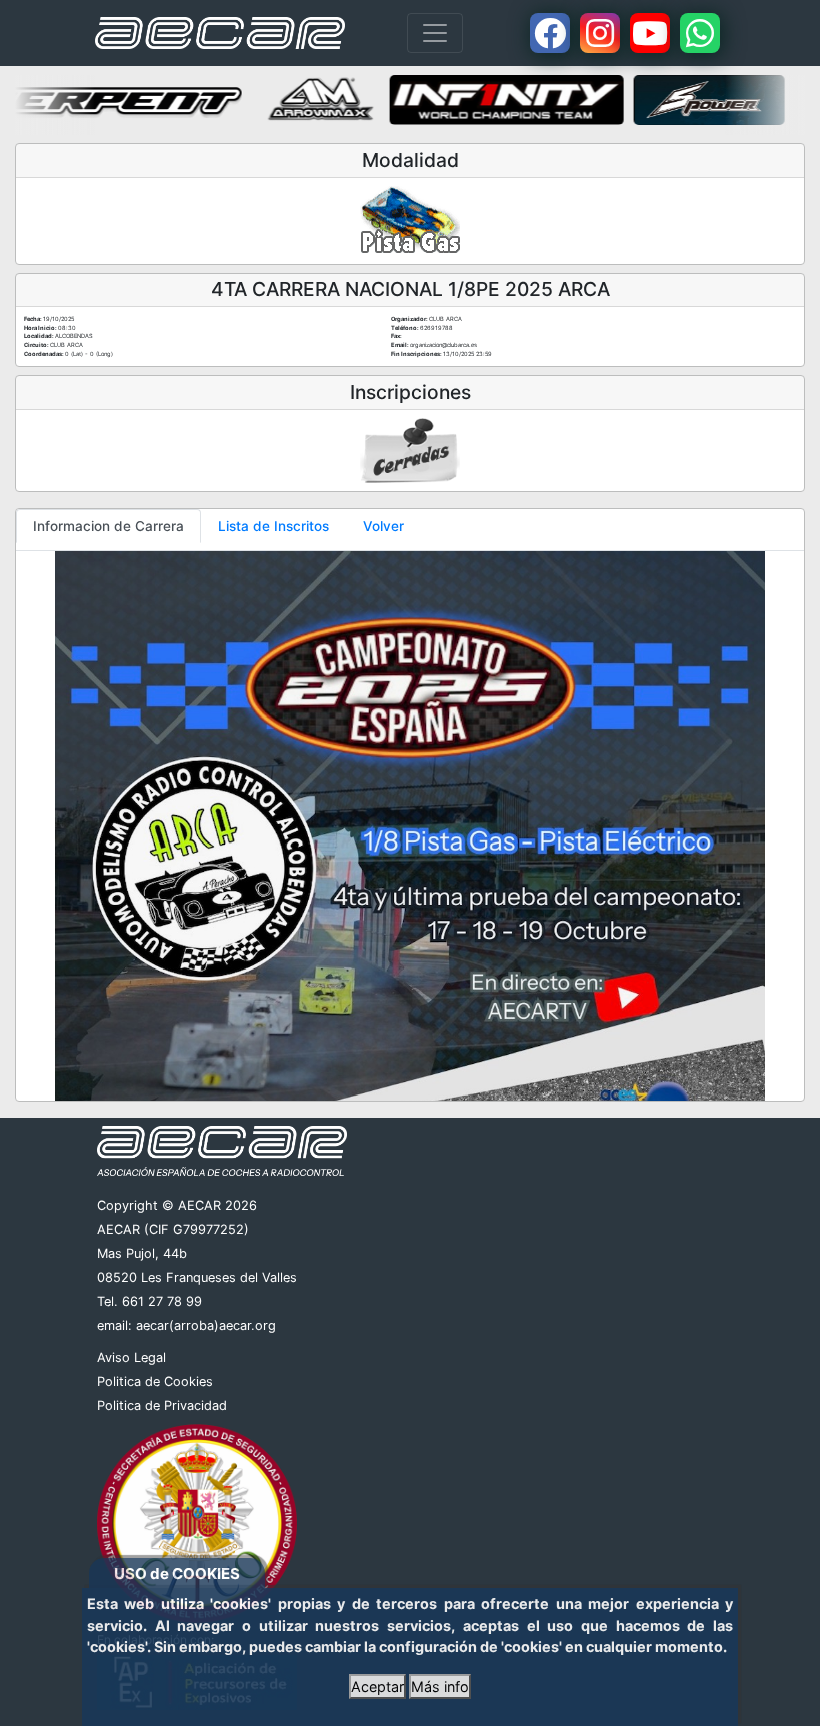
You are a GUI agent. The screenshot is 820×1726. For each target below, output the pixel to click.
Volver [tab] (383, 526)
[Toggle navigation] (435, 33)
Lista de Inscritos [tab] (273, 526)
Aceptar (377, 1686)
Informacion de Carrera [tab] (108, 526)
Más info (440, 1686)
